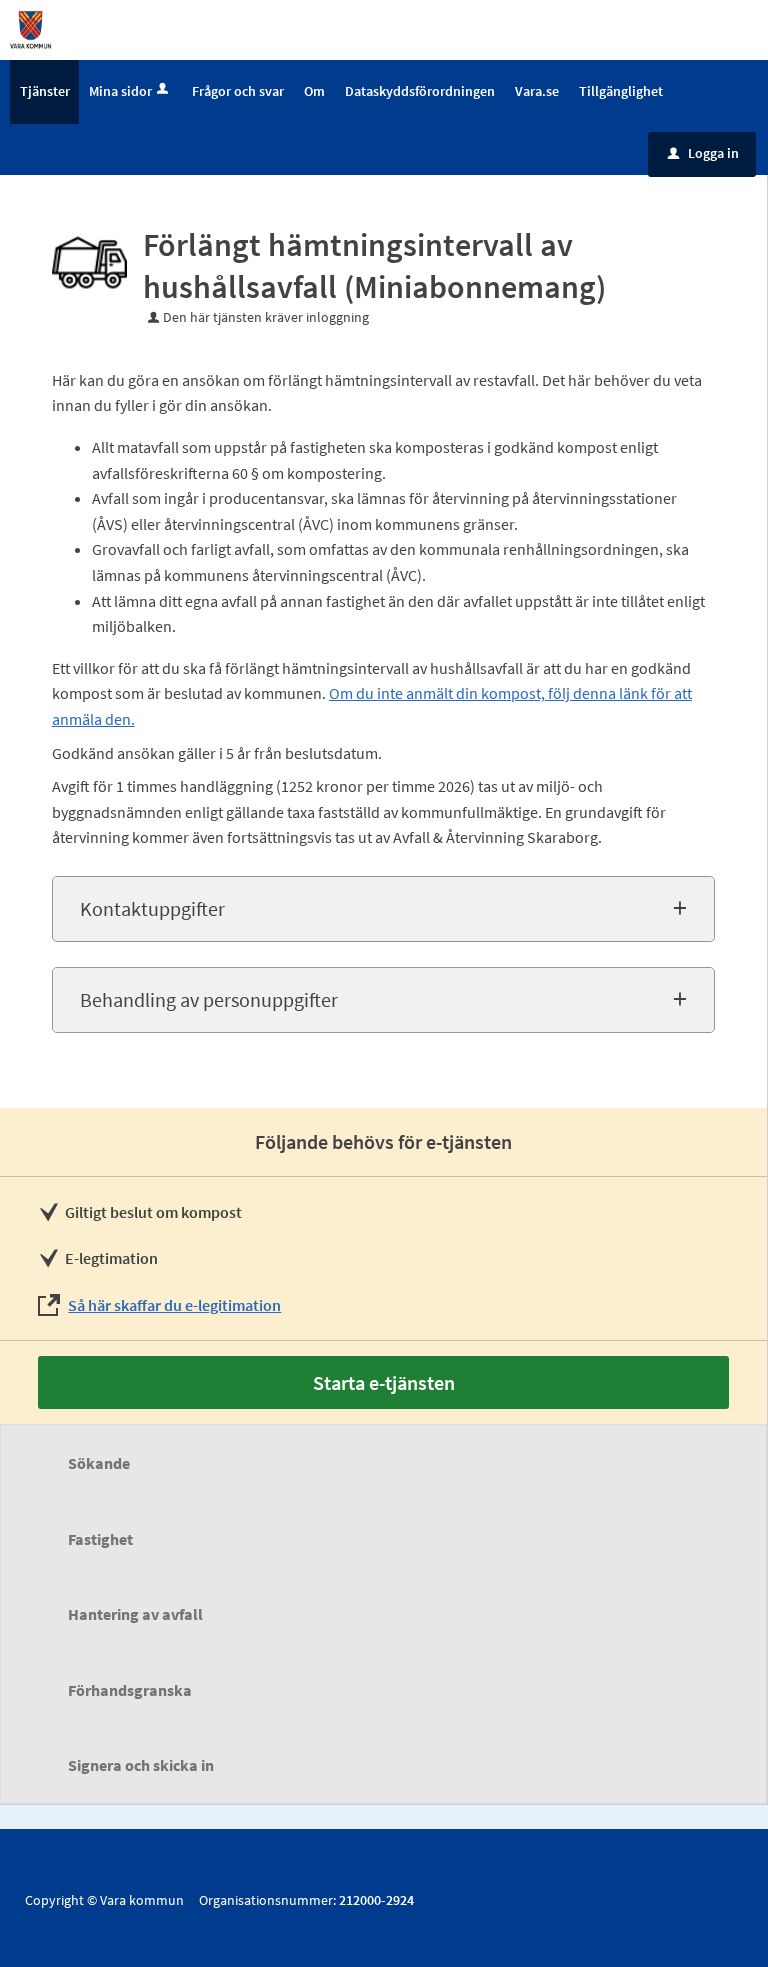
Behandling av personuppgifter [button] (209, 999)
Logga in (703, 153)
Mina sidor (120, 91)
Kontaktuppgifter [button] (152, 908)
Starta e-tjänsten (384, 1382)
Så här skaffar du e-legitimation (174, 1305)
